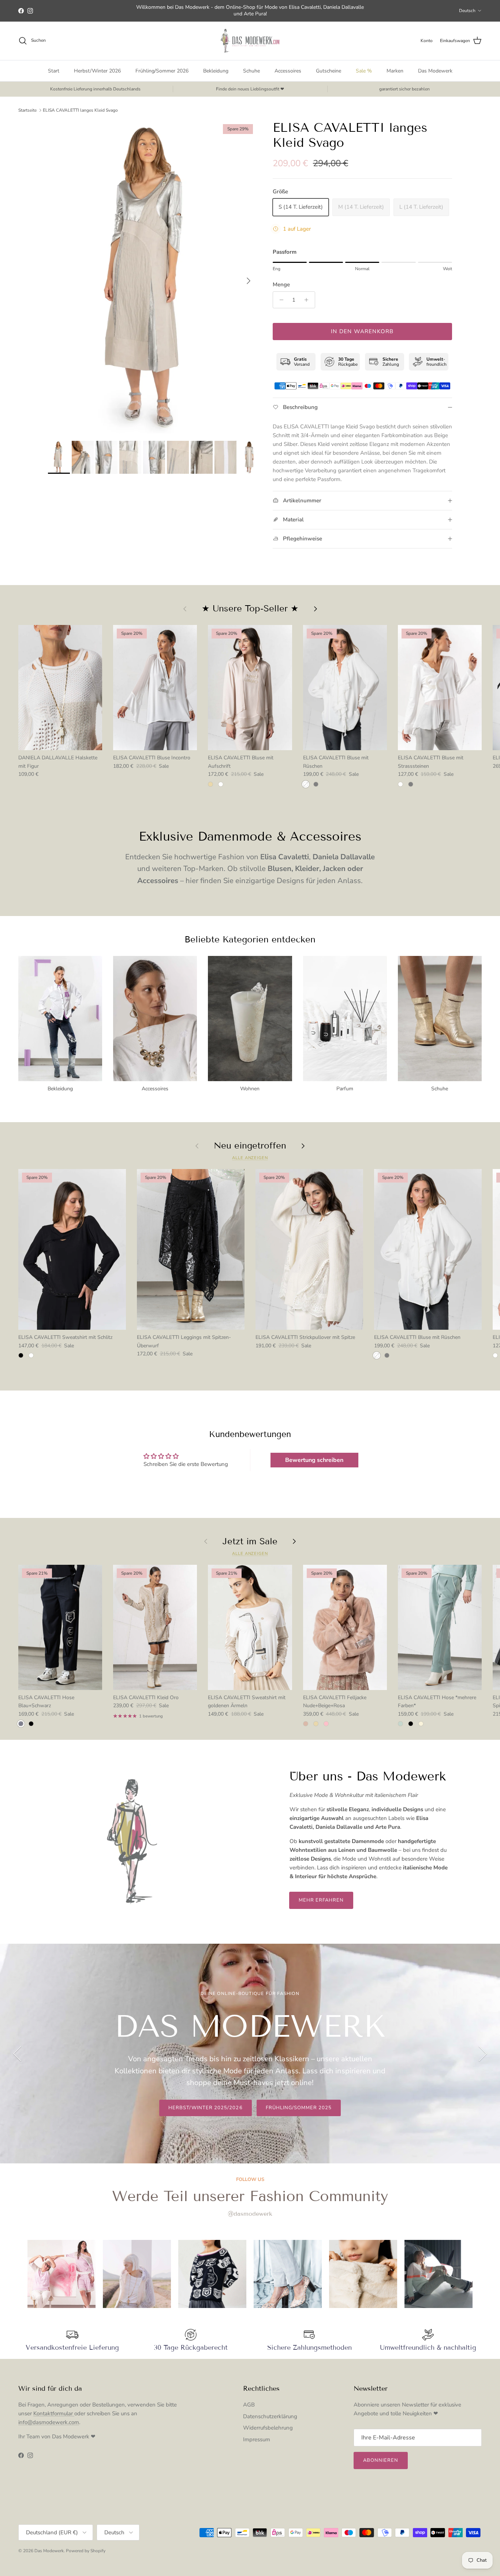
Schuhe (251, 71)
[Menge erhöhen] (308, 300)
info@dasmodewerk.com (49, 2422)
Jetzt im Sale (250, 1541)
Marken (395, 71)
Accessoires (288, 71)
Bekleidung (216, 71)
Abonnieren (381, 2460)
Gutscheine (329, 71)
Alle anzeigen (250, 1158)
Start (54, 71)
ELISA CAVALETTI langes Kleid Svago (80, 110)
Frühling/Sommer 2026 (162, 71)
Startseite (27, 110)
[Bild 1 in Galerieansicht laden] (152, 277)
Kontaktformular (54, 2413)
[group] (61, 2274)
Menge (281, 284)
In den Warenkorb (362, 331)
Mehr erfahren (321, 1900)
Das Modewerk (435, 71)
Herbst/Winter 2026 (97, 71)
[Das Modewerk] (250, 41)
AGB (249, 2405)
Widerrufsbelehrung (268, 2428)
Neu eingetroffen (250, 1146)
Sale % (364, 71)
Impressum (257, 2439)
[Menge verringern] (279, 300)
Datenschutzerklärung (270, 2416)
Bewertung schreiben (314, 1460)
